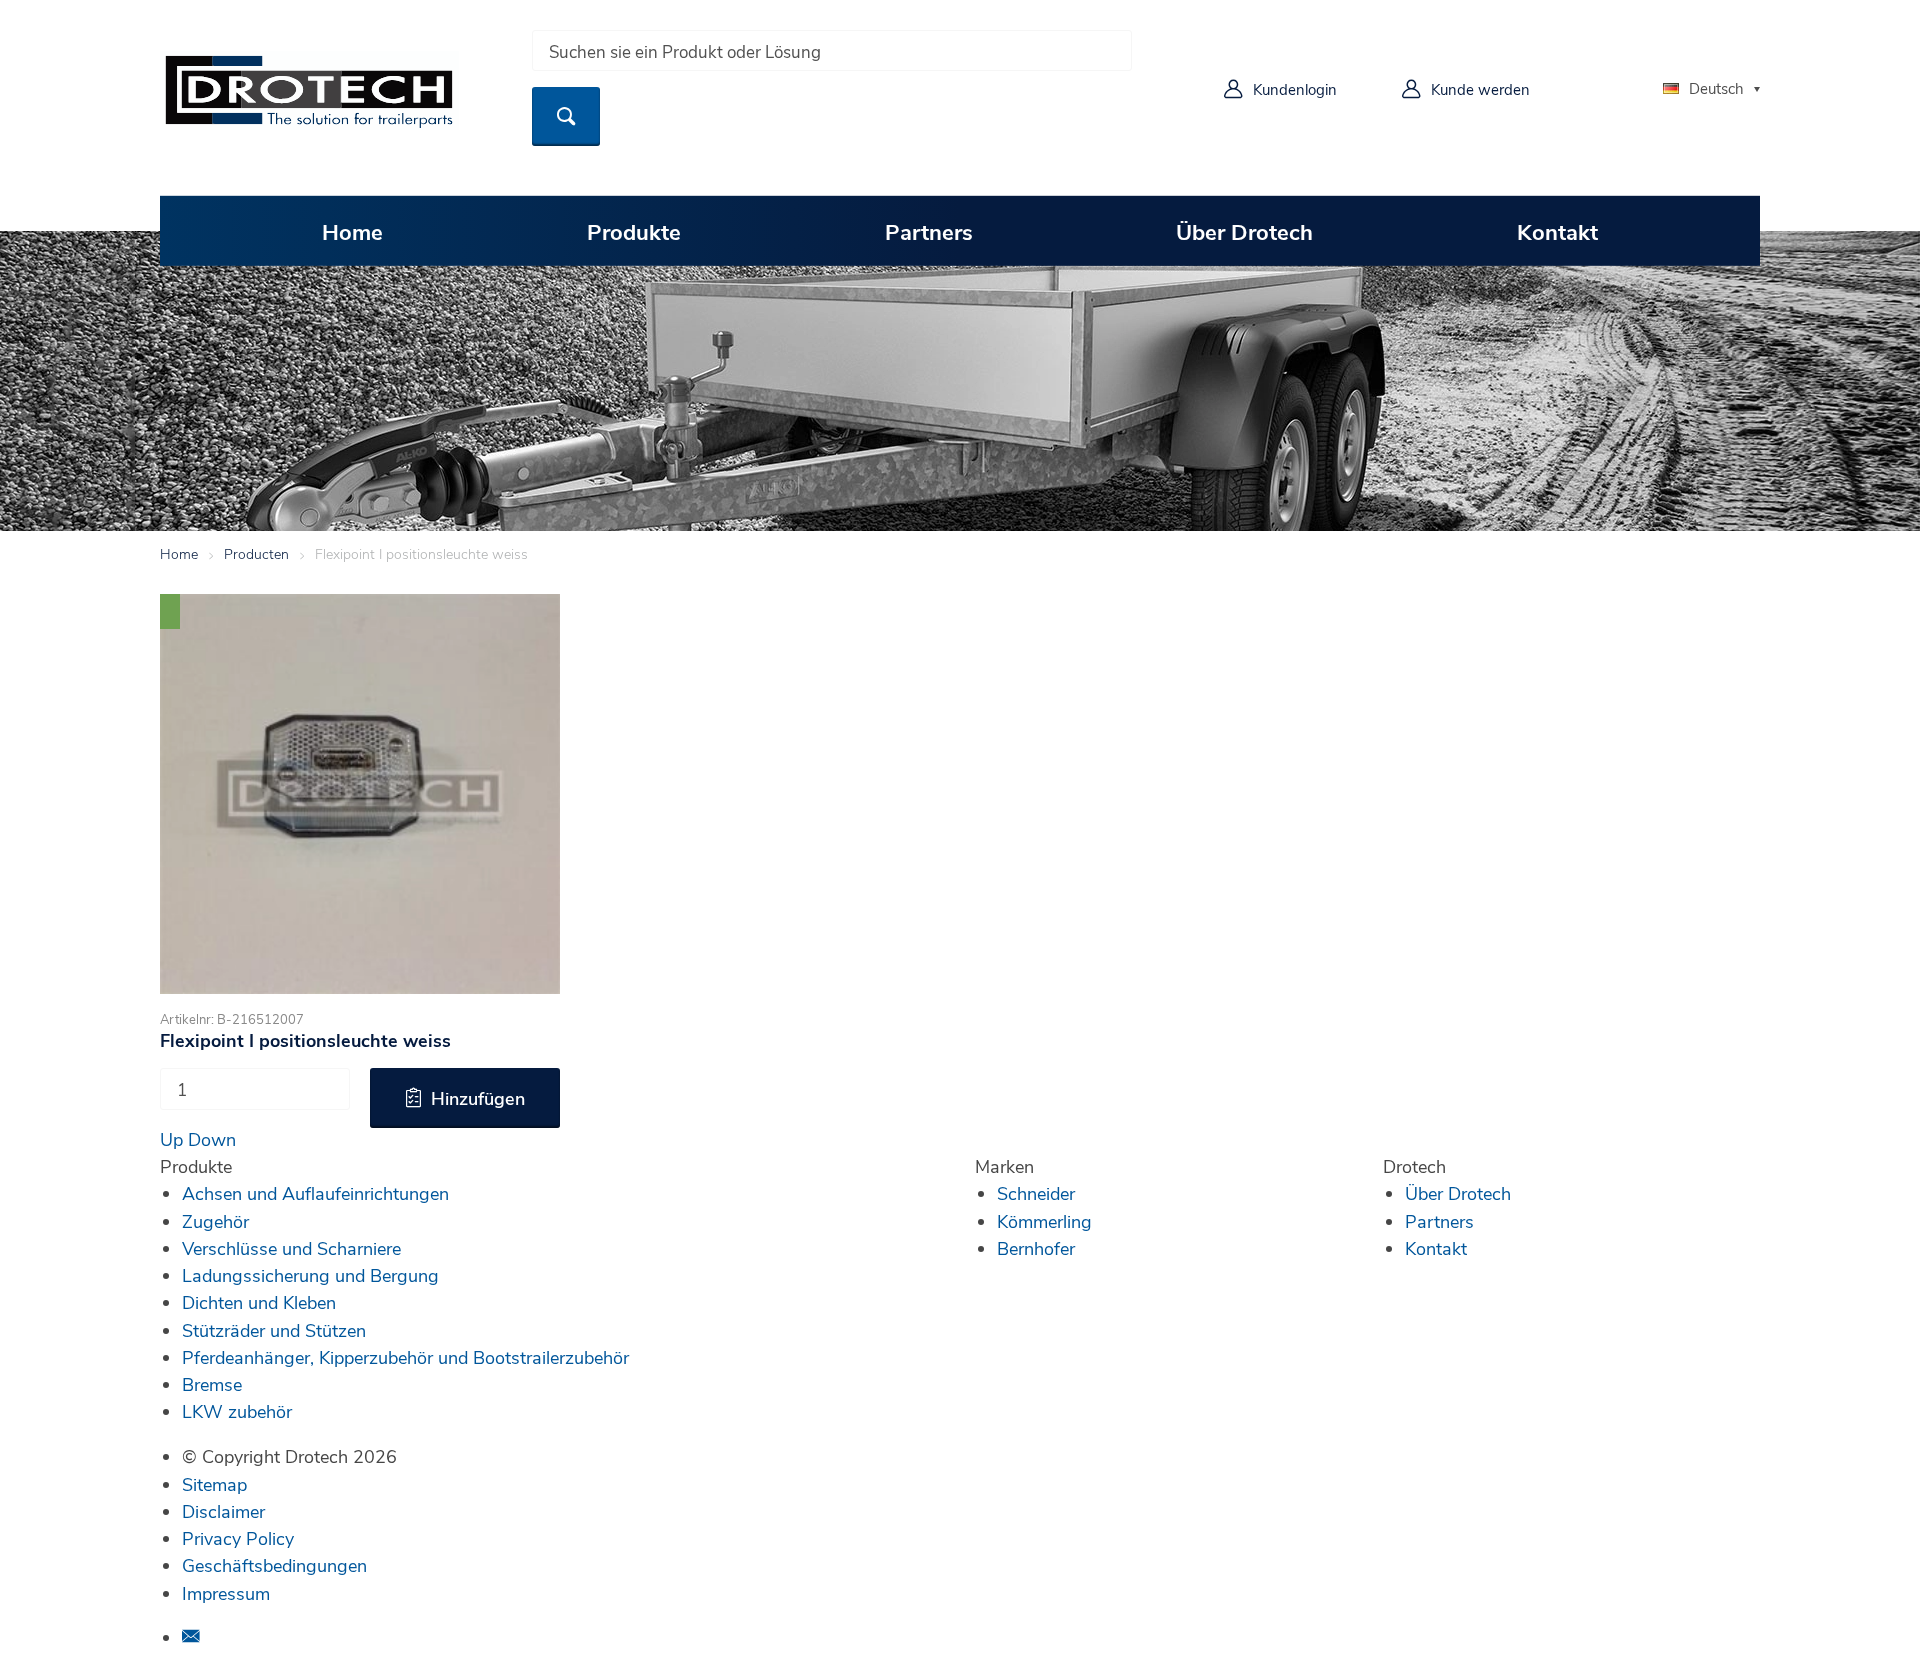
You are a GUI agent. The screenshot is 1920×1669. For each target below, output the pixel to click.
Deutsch (1716, 88)
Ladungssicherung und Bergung (310, 1275)
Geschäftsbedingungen (274, 1565)
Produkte (634, 231)
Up (171, 1139)
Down (212, 1139)
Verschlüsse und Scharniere (291, 1248)
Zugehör (215, 1221)
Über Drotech (1244, 231)
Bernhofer (1036, 1248)
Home (352, 231)
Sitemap (214, 1484)
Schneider (1036, 1193)
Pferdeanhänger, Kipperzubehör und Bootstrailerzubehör (405, 1357)
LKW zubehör (237, 1411)
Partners (929, 231)
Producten (256, 553)
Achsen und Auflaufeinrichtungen (315, 1193)
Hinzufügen (478, 1098)
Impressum (226, 1593)
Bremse (212, 1384)
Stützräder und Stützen (274, 1330)
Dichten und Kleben (259, 1302)
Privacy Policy (238, 1538)
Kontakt (1557, 231)
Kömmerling (1044, 1221)
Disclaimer (223, 1511)
